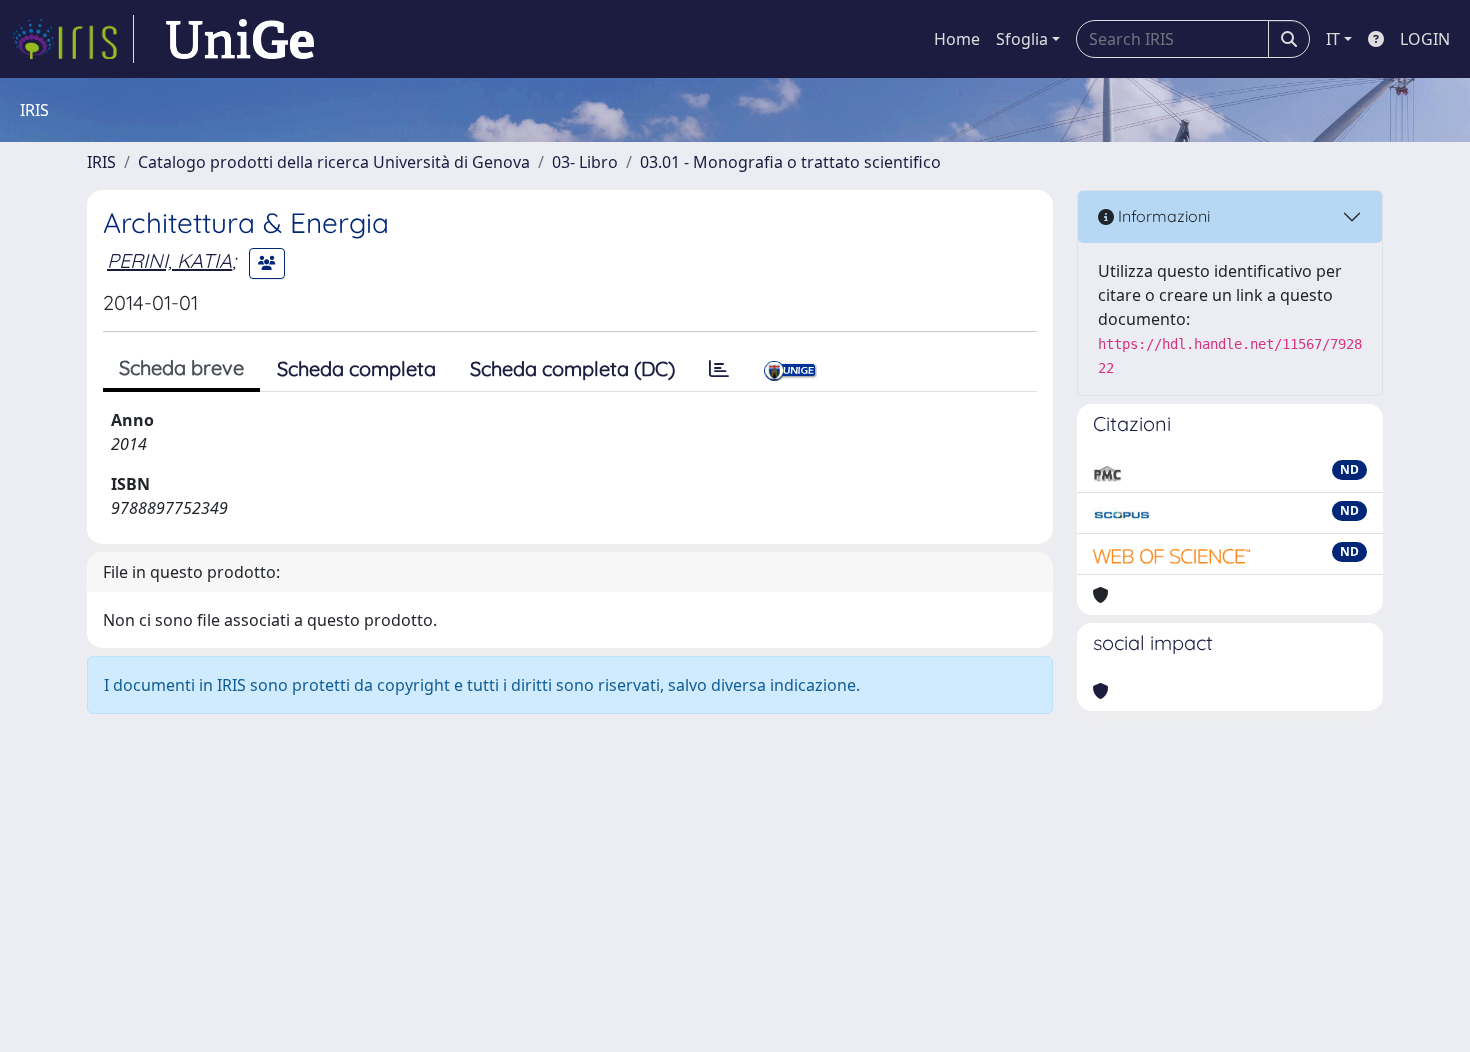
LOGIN (1425, 39)
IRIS (101, 162)
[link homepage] (73, 39)
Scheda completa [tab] (356, 368)
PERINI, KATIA (169, 260)
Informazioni (1162, 216)
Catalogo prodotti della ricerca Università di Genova (334, 162)
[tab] (719, 369)
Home (957, 39)
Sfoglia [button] (1022, 39)
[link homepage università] (240, 39)
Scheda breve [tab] (181, 367)
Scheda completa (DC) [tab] (572, 368)
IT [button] (1333, 39)
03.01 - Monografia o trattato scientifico (790, 162)
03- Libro (585, 162)
